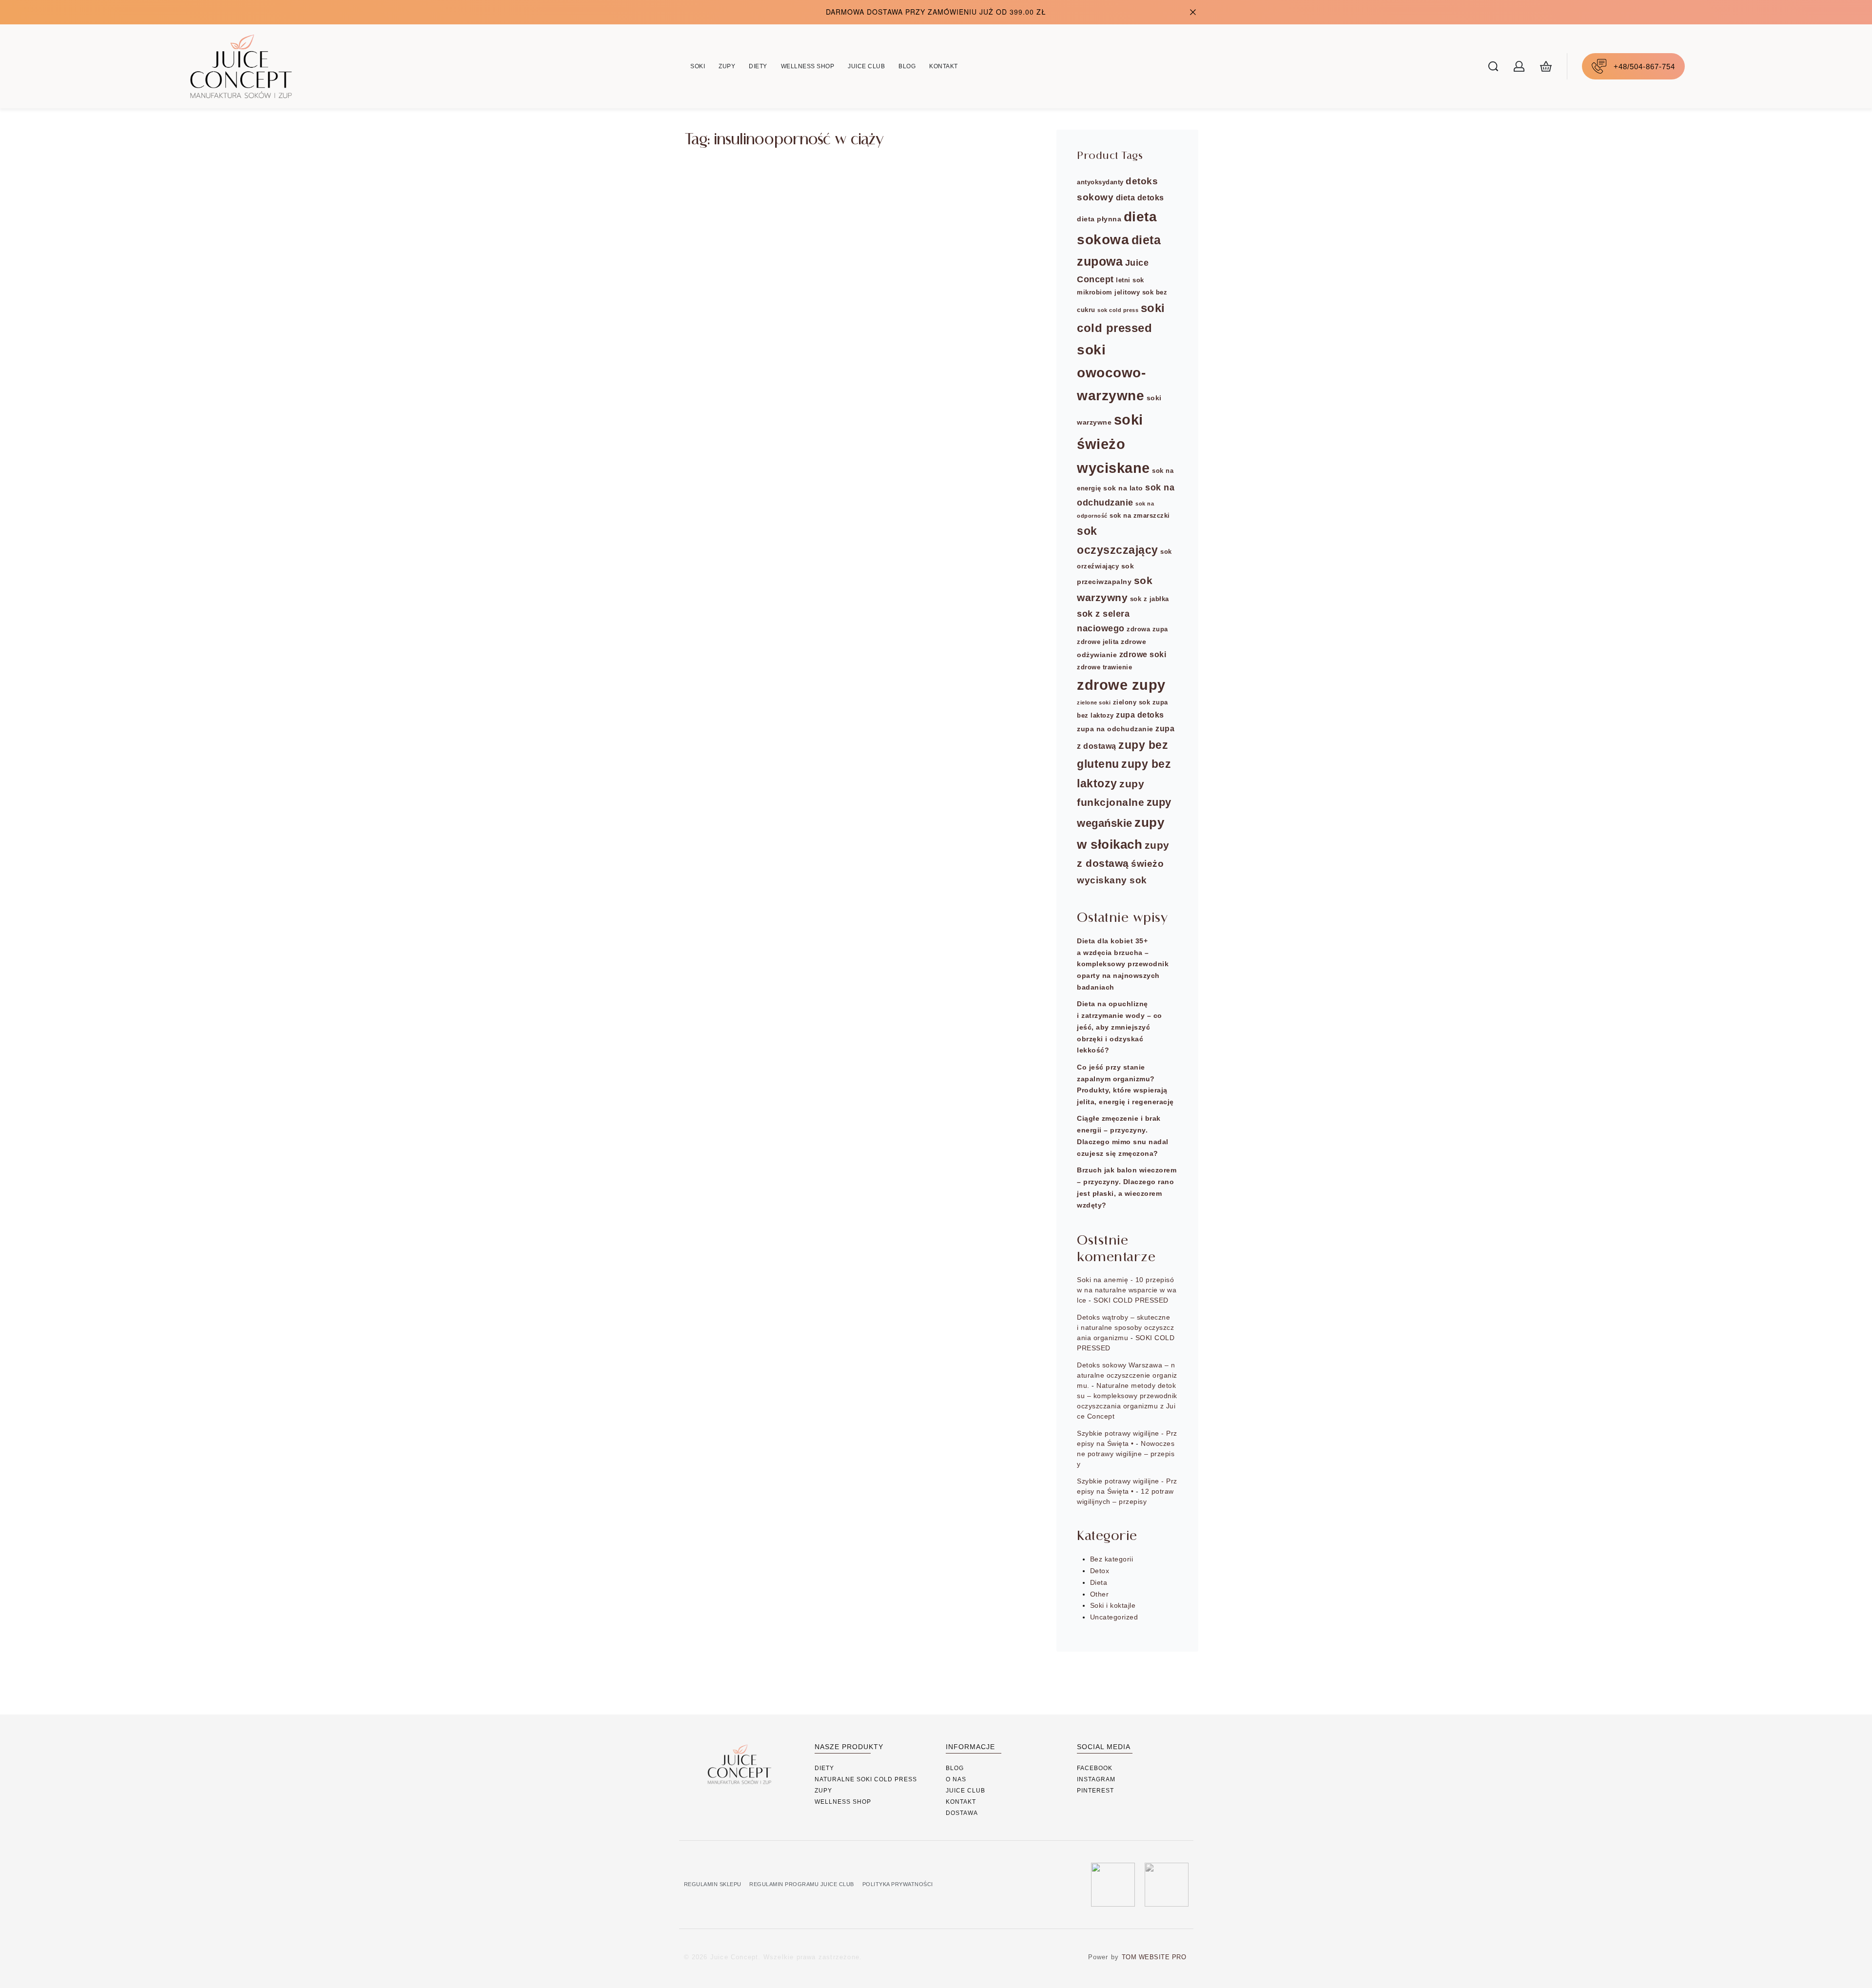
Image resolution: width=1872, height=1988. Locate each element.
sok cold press (1118, 310)
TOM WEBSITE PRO (1155, 1957)
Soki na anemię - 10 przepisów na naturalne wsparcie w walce (1127, 1290)
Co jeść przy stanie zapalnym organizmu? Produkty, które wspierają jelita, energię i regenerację (1125, 1084)
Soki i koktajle (1113, 1605)
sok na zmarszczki (1140, 516)
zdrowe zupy (1121, 685)
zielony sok (1132, 702)
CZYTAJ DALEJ (735, 312)
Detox (1100, 1571)
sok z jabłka (1150, 599)
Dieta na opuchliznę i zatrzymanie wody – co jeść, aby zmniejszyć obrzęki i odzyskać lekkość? (1120, 1027)
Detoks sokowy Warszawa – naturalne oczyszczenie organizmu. (1127, 1375)
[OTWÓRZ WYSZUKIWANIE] (1493, 66)
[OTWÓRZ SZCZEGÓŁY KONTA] (1519, 66)
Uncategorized (1114, 1617)
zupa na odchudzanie (1115, 729)
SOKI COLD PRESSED (1131, 1300)
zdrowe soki (1143, 654)
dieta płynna (1099, 219)
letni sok (1130, 280)
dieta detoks (1140, 197)
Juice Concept (735, 258)
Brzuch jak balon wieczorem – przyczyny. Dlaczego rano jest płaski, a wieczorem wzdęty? (1127, 1187)
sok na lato (1123, 488)
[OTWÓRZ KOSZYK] (1546, 66)
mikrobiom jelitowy (1108, 292)
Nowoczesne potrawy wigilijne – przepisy (1126, 1454)
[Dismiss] (1193, 12)
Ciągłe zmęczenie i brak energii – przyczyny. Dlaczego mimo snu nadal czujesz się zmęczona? (1123, 1136)
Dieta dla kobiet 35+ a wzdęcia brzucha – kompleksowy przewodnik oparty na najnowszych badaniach (1123, 964)
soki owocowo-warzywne (1111, 373)
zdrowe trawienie (1104, 667)
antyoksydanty (1100, 182)
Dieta (706, 204)
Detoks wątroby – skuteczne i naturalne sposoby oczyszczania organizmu (1125, 1327)
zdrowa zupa (1147, 629)
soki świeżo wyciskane (1113, 444)
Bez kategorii (1112, 1559)
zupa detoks (1140, 715)
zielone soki (1094, 702)
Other (1100, 1594)
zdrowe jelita (1098, 642)
